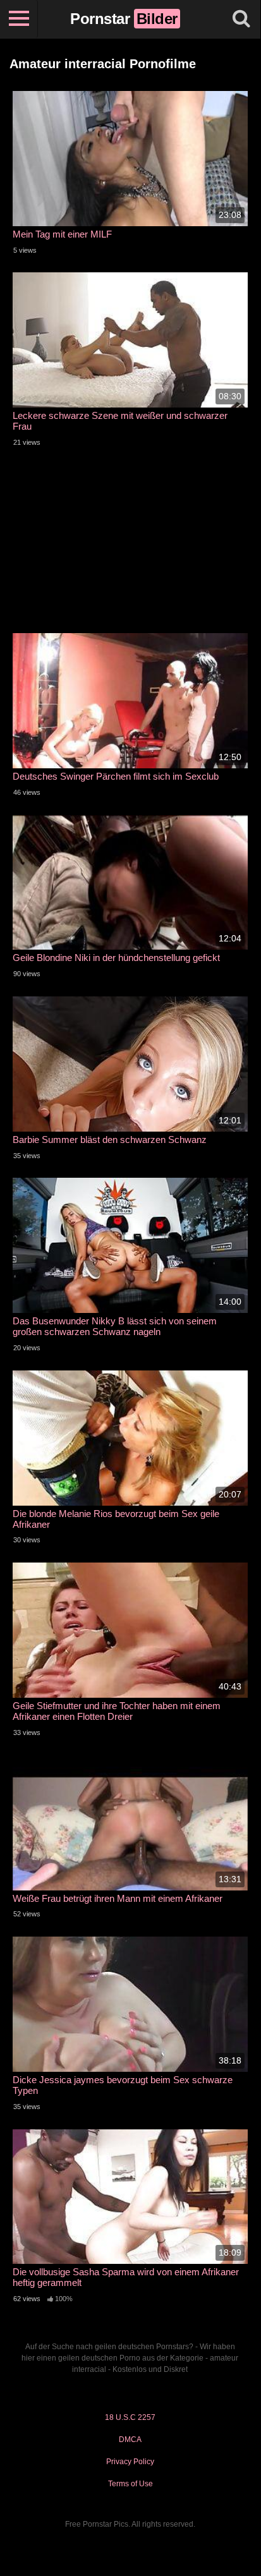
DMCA (130, 2440)
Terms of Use (130, 2484)
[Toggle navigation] (19, 19)
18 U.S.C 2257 (130, 2417)
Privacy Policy (130, 2462)
